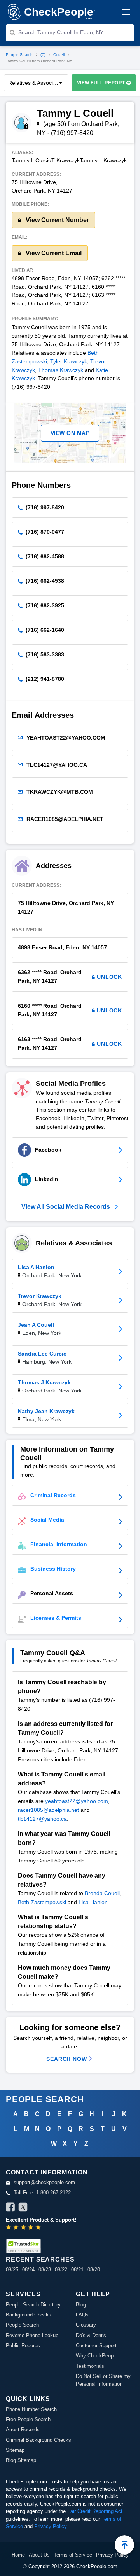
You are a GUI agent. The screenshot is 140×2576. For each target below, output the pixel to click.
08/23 (45, 2270)
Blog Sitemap (21, 2460)
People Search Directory (33, 2305)
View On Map (70, 433)
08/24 (28, 2270)
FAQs (82, 2315)
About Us (39, 2555)
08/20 (94, 2270)
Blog (81, 2305)
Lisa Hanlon (93, 1902)
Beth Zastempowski (42, 1902)
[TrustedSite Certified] (23, 2246)
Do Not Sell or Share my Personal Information (103, 2380)
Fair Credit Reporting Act (95, 2511)
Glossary (86, 2325)
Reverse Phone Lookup (32, 2335)
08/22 (61, 2270)
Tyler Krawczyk (69, 361)
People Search (19, 55)
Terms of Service (73, 2555)
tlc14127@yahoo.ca (42, 1819)
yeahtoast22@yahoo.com (77, 1801)
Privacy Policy (50, 2526)
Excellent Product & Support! (41, 2220)
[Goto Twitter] (23, 2208)
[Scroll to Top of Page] (124, 2545)
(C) (43, 55)
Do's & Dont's (91, 2335)
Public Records (23, 2345)
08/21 (77, 2270)
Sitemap (15, 2450)
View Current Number (57, 220)
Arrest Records (23, 2430)
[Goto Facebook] (10, 2208)
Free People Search (28, 2419)
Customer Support (96, 2345)
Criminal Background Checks (38, 2440)
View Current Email (53, 253)
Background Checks (29, 2315)
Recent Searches (40, 2259)
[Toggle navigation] (126, 12)
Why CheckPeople (97, 2356)
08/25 (12, 2270)
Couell (59, 55)
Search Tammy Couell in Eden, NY (61, 32)
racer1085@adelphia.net (48, 1810)
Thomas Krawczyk (61, 370)
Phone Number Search (31, 2409)
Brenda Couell (102, 1893)
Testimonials (90, 2366)
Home (18, 2555)
